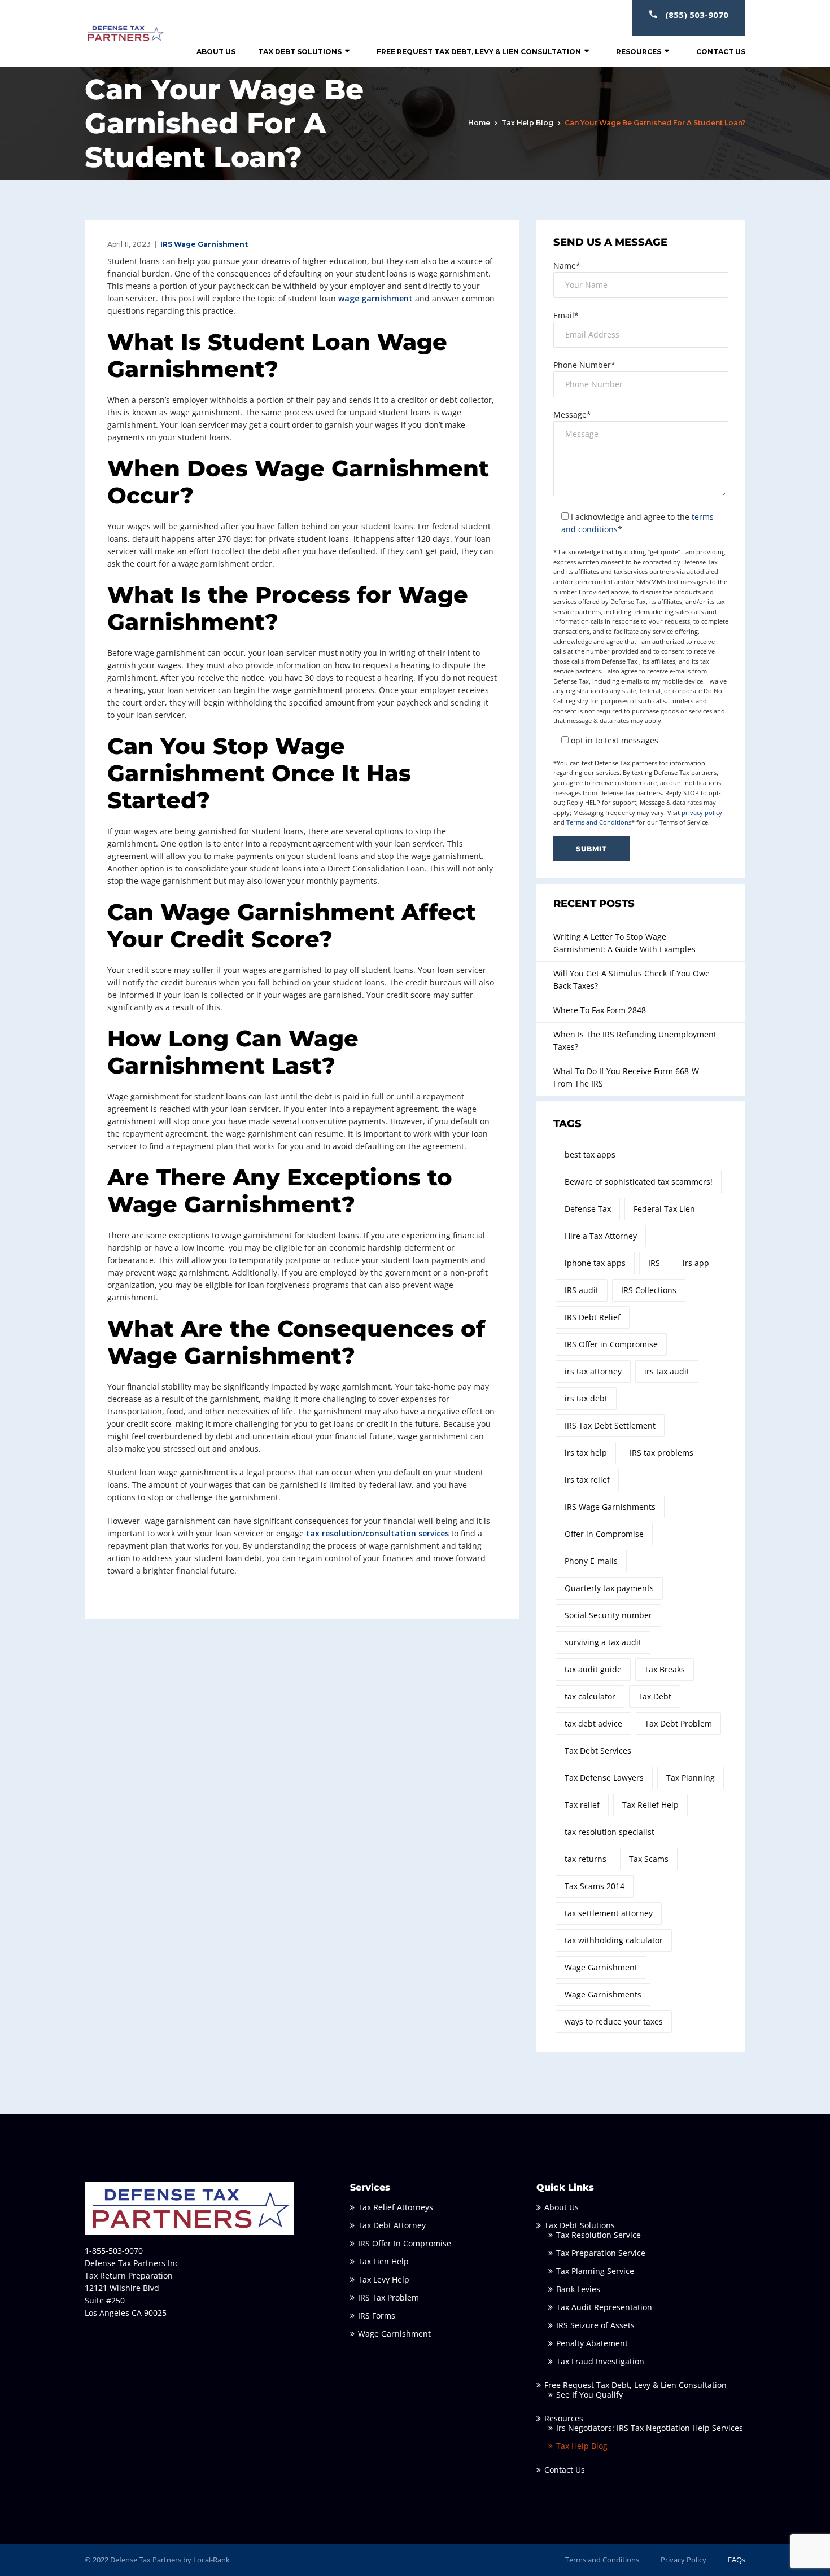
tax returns (586, 1859)
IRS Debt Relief (593, 1317)
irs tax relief (587, 1480)
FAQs (737, 2560)
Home (479, 123)
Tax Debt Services (598, 1751)
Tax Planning (691, 1778)
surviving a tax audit (603, 1642)
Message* (572, 415)
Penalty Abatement (592, 2343)
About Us (216, 52)
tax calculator (590, 1696)
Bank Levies (578, 2289)
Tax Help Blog (527, 123)
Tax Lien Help (383, 2261)
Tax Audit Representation (604, 2307)
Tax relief (582, 1805)
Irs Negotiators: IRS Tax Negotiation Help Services (650, 2428)
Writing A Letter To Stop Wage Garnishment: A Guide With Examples (624, 943)
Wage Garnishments (603, 1994)
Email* (566, 315)
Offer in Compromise (604, 1534)
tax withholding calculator (614, 1940)
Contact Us (721, 52)
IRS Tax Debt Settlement (610, 1425)
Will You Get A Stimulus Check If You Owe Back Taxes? (632, 980)
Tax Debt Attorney (392, 2225)
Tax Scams (649, 1859)
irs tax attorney (593, 1371)
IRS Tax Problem (388, 2297)
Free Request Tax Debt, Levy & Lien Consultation (479, 52)
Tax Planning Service (595, 2271)
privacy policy (702, 812)
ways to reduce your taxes (614, 2021)
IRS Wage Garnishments (610, 1507)
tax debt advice (593, 1723)
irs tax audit (667, 1371)
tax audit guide (593, 1669)
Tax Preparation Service (601, 2253)
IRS (654, 1263)
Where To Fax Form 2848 (600, 1010)
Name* (567, 266)
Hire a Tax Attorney (601, 1236)
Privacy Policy (683, 2560)
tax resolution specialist (610, 1832)
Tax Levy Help (384, 2279)
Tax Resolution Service (599, 2235)
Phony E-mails (591, 1561)
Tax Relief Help (650, 1805)
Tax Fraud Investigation (600, 2361)
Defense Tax (588, 1209)
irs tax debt (586, 1398)
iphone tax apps (595, 1263)
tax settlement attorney (609, 1913)
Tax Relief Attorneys (396, 2207)
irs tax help (586, 1453)
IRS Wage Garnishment (204, 244)
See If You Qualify (589, 2395)
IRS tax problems (661, 1453)
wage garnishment (375, 298)
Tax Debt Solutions (300, 52)
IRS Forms (377, 2316)
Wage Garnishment (601, 1967)
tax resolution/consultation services (377, 1533)
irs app (696, 1263)
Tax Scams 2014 (595, 1886)
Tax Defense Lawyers (604, 1778)
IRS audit (582, 1290)
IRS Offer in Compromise (611, 1344)
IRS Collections (649, 1290)
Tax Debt (655, 1696)
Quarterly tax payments (609, 1588)
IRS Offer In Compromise (405, 2243)
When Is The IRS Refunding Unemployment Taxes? (635, 1041)
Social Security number (608, 1615)
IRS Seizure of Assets (595, 2325)
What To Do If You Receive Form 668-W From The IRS (626, 1077)
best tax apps (590, 1155)
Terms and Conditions (599, 822)
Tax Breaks (665, 1669)
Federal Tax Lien (664, 1209)
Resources (639, 52)
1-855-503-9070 (114, 2251)
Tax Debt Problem (678, 1723)
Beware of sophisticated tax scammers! (639, 1182)
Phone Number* (584, 365)
